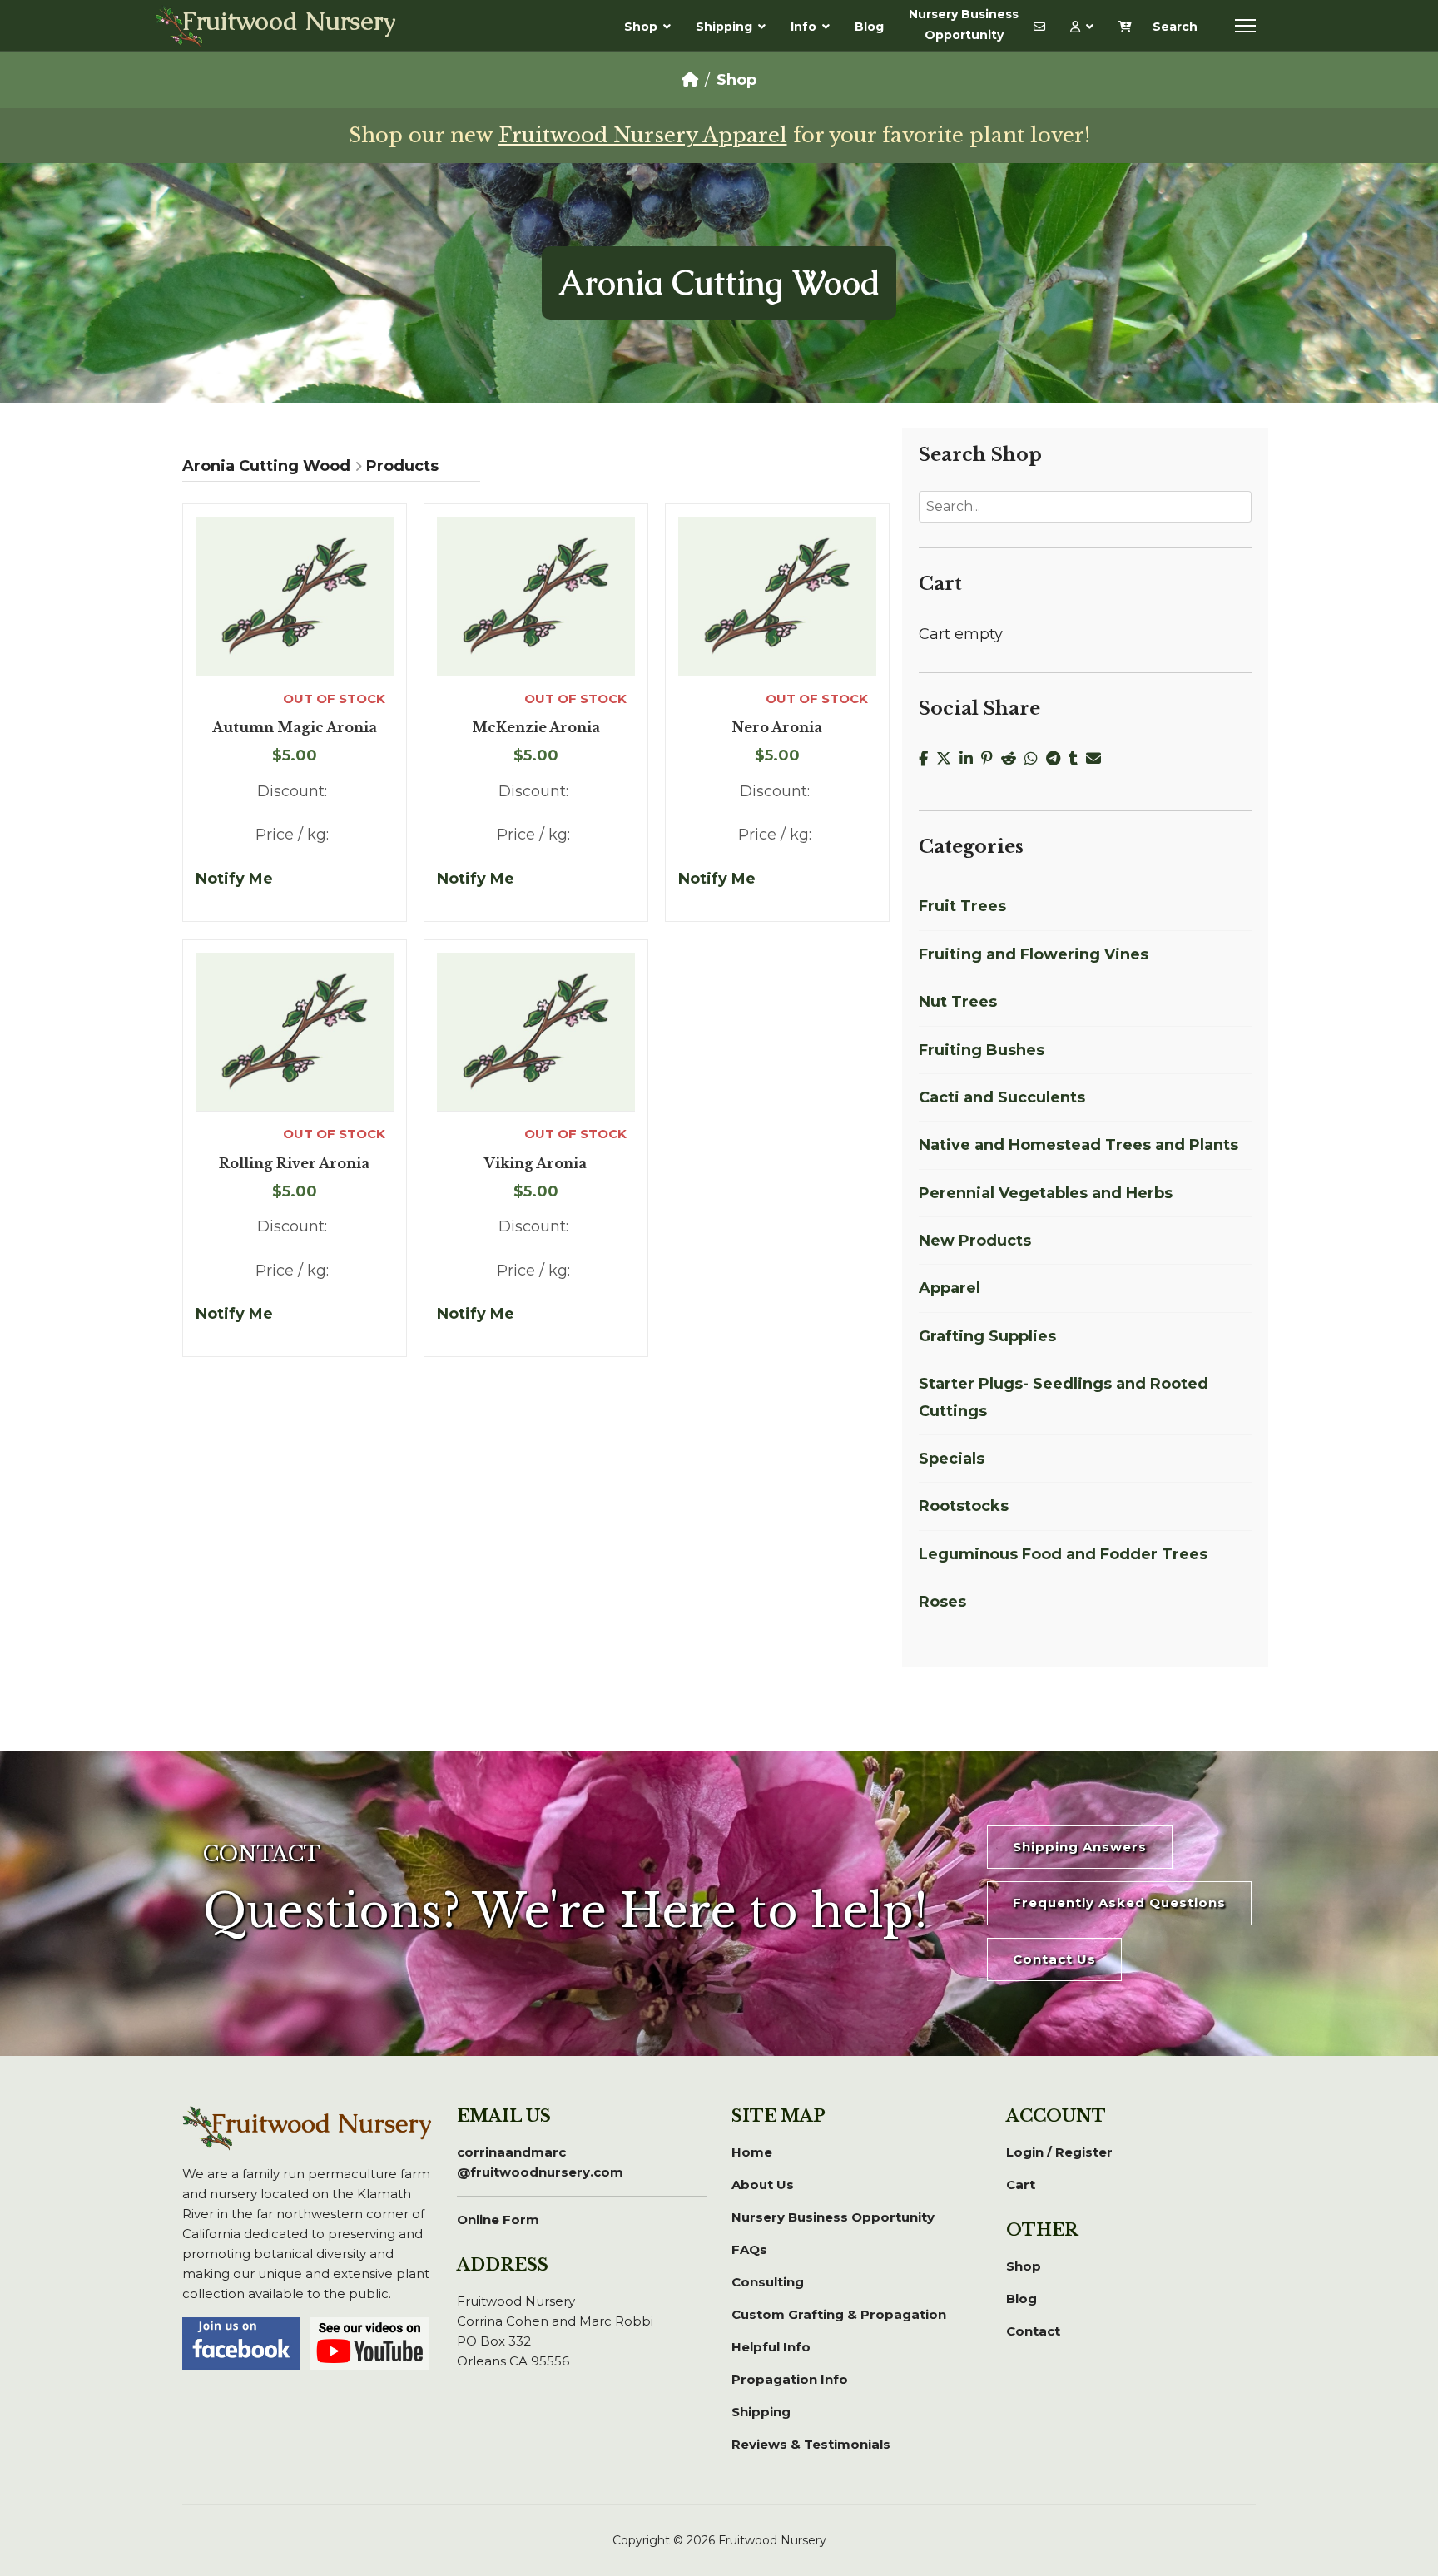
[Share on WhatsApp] (1035, 759)
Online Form (498, 2219)
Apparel (950, 1288)
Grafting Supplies (987, 1336)
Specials (952, 1459)
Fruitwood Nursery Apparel (643, 135)
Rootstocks (964, 1506)
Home (752, 2152)
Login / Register (1059, 2152)
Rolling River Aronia (294, 1164)
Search (1175, 27)
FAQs (749, 2249)
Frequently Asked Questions (1119, 1902)
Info (803, 27)
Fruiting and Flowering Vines (1034, 954)
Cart (1021, 2185)
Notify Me (234, 879)
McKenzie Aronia (536, 728)
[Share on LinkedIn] (970, 759)
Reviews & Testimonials (811, 2444)
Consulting (768, 2282)
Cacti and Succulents (1002, 1097)
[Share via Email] (1096, 759)
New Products (975, 1241)
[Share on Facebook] (927, 759)
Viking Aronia (536, 1164)
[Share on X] (948, 759)
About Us (763, 2185)
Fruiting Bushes (982, 1050)
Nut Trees (958, 1002)
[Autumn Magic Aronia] (295, 596)
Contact (1033, 2331)
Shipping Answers (1080, 1847)
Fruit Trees (962, 906)
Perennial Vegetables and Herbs (1046, 1193)
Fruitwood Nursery (289, 23)
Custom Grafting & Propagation (839, 2314)
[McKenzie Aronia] (536, 596)
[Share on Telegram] (1057, 759)
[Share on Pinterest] (991, 759)
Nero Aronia (777, 728)
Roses (942, 1602)
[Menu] (1245, 26)
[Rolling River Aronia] (295, 1032)
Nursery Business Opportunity (964, 25)
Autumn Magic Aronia (295, 728)
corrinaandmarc (540, 2162)
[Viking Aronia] (536, 1032)
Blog (869, 27)
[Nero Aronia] (777, 596)
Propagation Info (790, 2379)
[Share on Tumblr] (1077, 759)
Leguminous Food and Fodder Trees (1063, 1554)
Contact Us (1054, 1959)
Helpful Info (771, 2347)
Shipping (724, 27)
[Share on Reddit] (1013, 759)
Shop (641, 27)
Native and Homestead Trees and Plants (1078, 1145)
